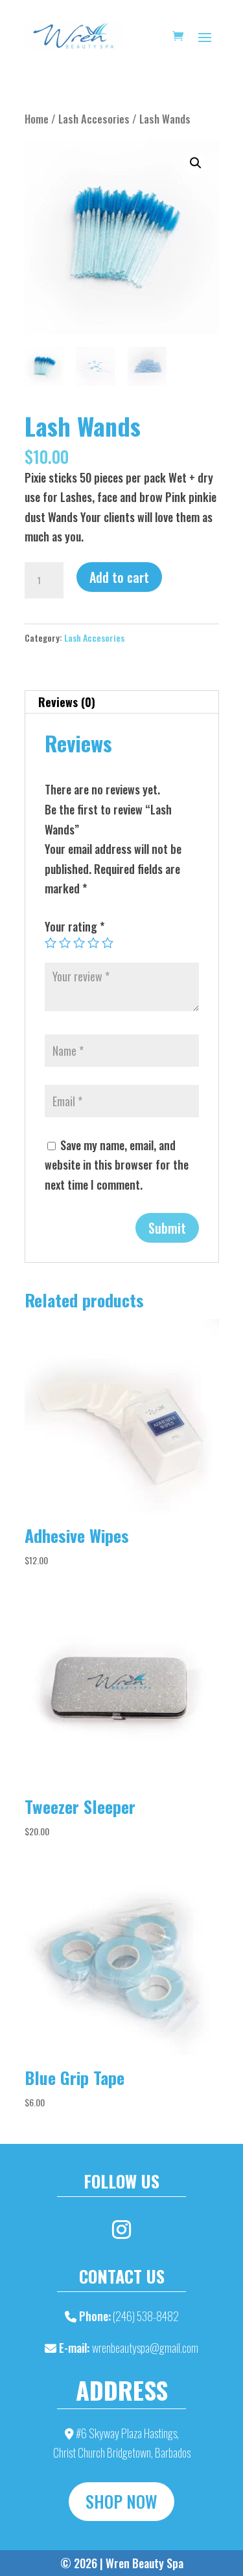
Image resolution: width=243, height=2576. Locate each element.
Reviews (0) (67, 702)
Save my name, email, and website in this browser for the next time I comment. (117, 1165)
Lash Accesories (94, 119)
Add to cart (119, 577)
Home (37, 119)
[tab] (122, 702)
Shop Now (121, 2501)
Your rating (75, 926)
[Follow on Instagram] (122, 2230)
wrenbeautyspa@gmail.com (145, 2348)
